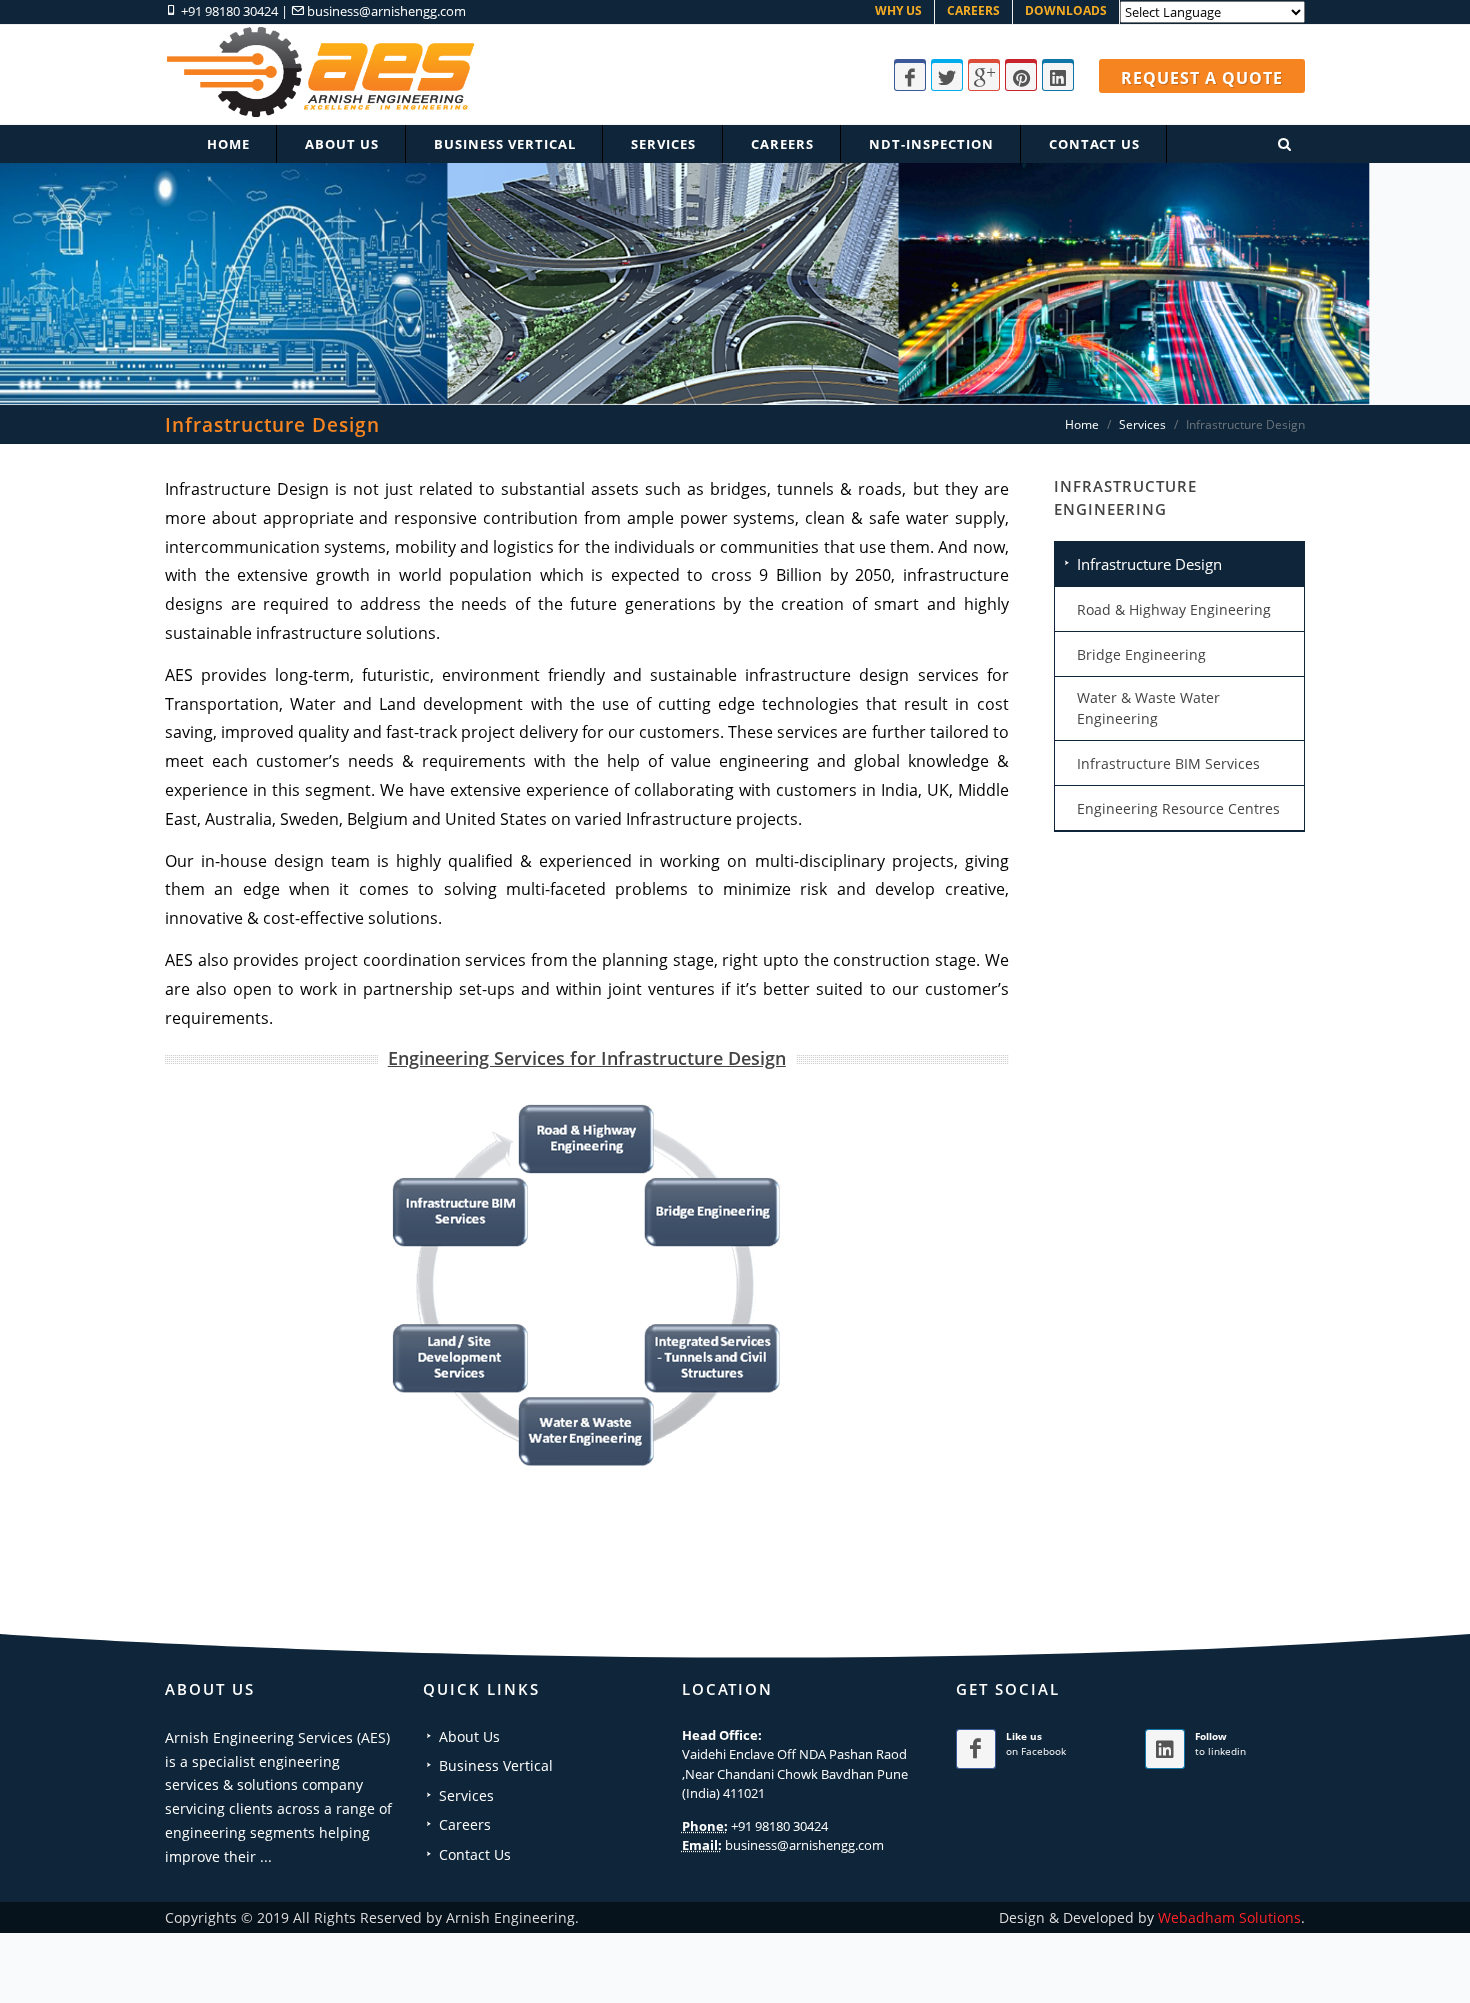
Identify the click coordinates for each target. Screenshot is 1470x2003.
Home (228, 144)
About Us (469, 1736)
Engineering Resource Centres (1178, 808)
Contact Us (475, 1854)
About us (342, 144)
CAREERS (973, 10)
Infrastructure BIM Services (1168, 763)
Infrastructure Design (1149, 564)
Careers (782, 144)
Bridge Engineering (1141, 654)
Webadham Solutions (1229, 1917)
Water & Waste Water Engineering (1148, 708)
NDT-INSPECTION (931, 144)
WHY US (898, 10)
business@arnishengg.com (386, 11)
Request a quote (1202, 78)
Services (663, 144)
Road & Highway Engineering (1174, 609)
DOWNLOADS (1066, 10)
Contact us (1094, 144)
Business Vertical (505, 144)
